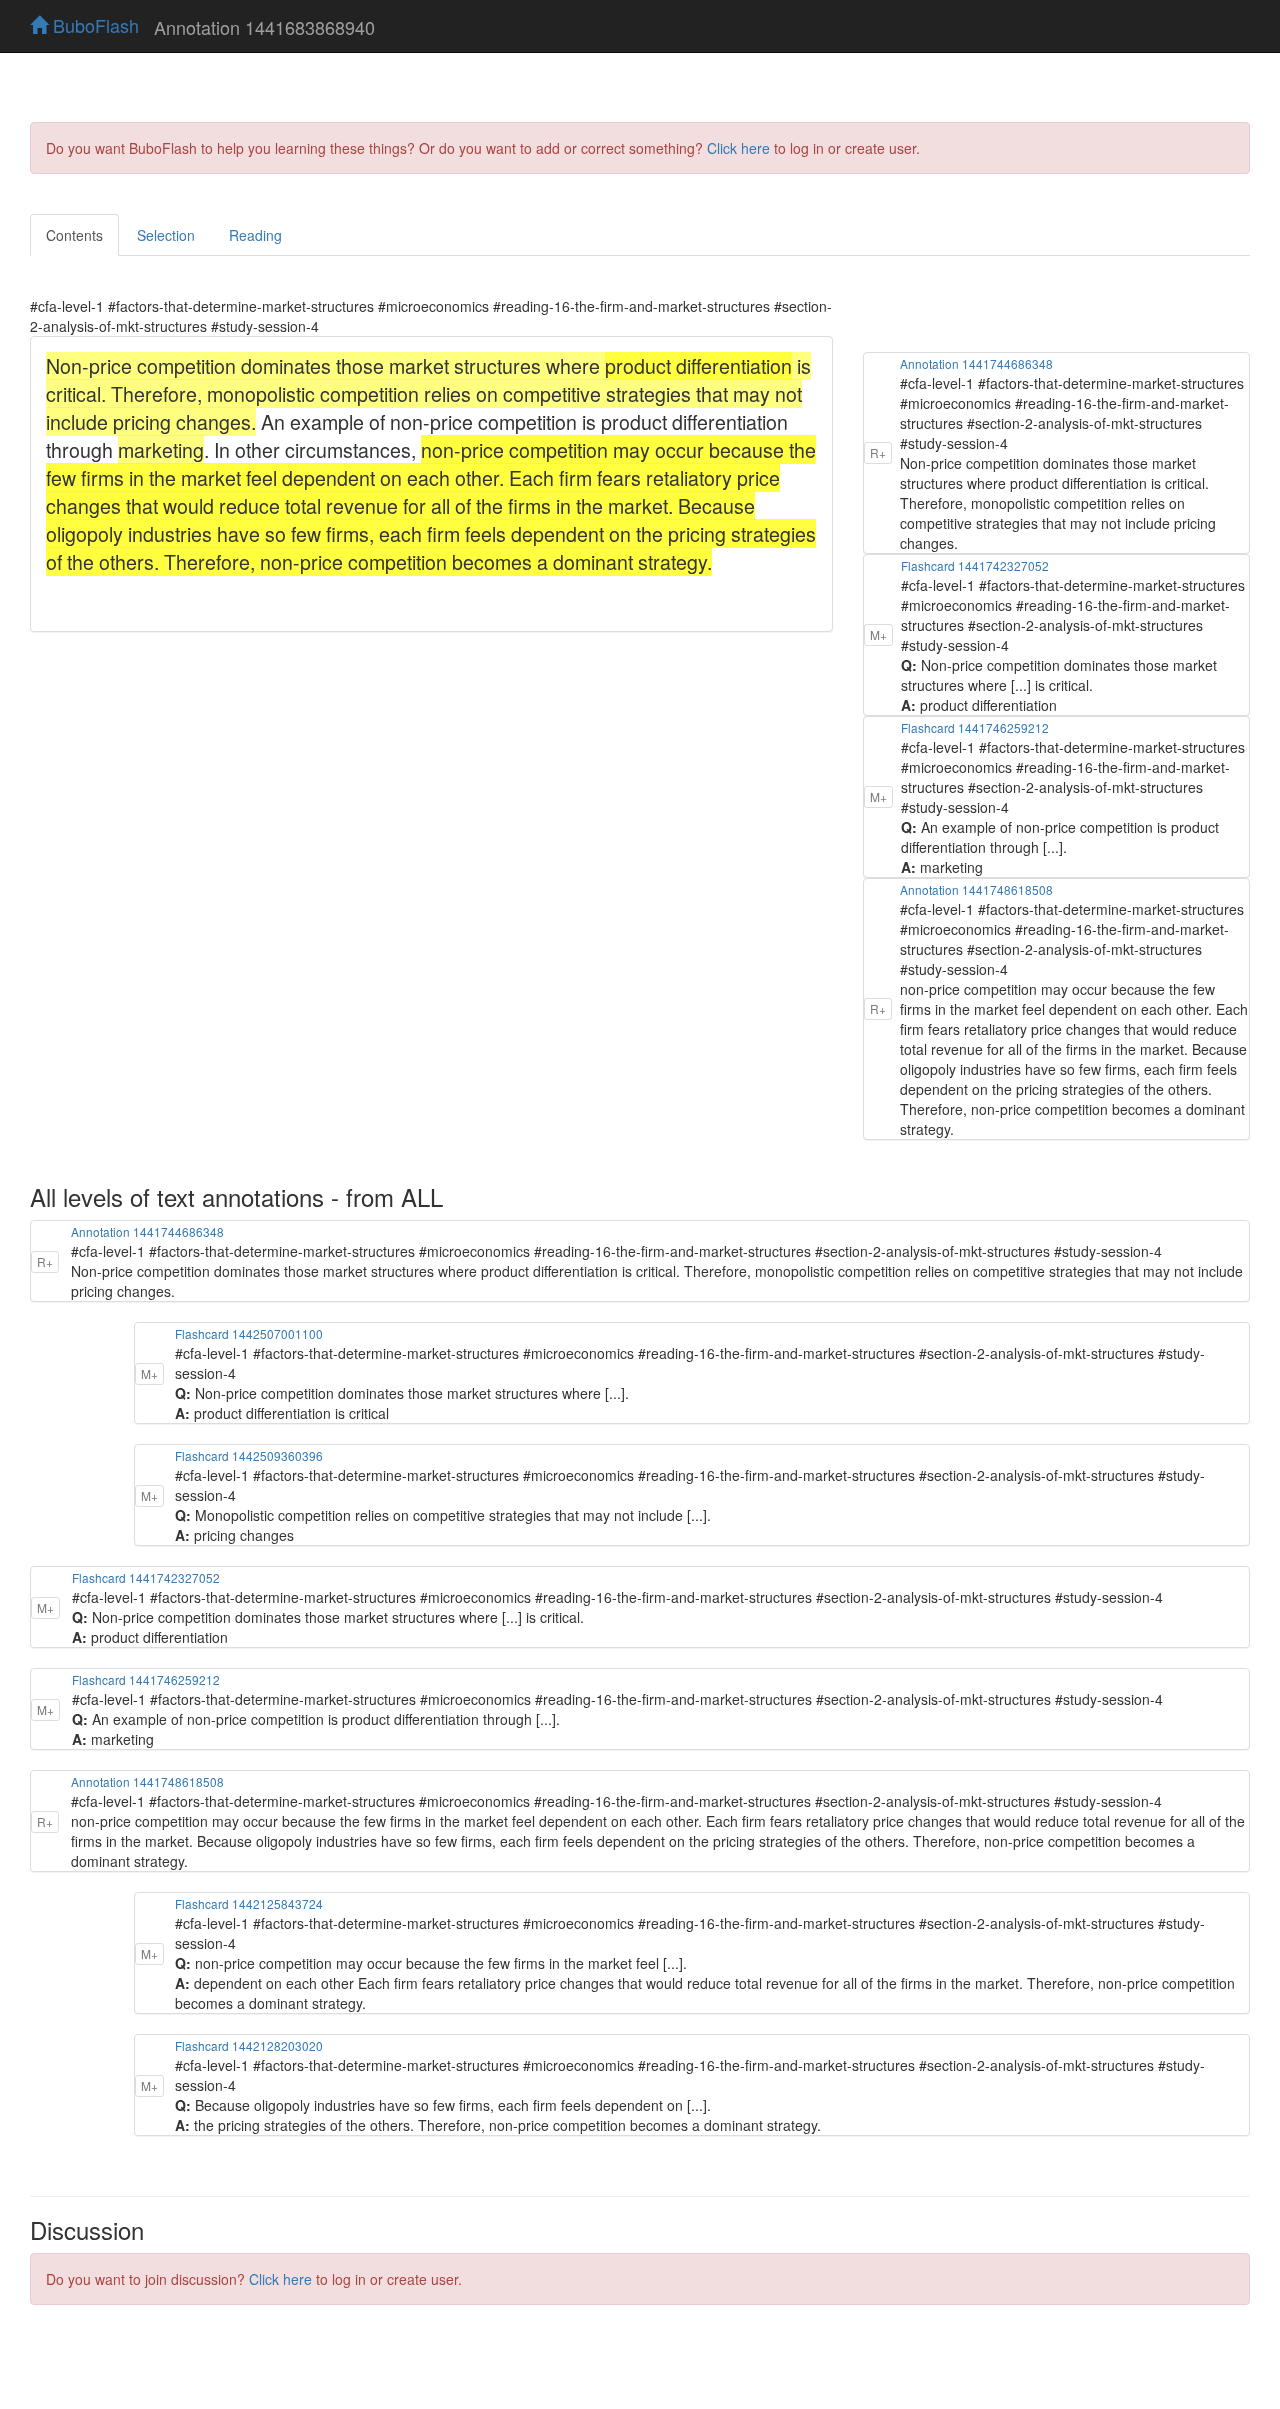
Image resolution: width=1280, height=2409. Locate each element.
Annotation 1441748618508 (976, 889)
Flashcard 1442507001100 (249, 1333)
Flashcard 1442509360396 (249, 1455)
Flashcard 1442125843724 (249, 1903)
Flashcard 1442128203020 (249, 2045)
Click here (738, 148)
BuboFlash (93, 25)
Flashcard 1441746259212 (975, 727)
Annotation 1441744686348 (976, 363)
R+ (878, 452)
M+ (878, 634)
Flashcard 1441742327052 (975, 565)
